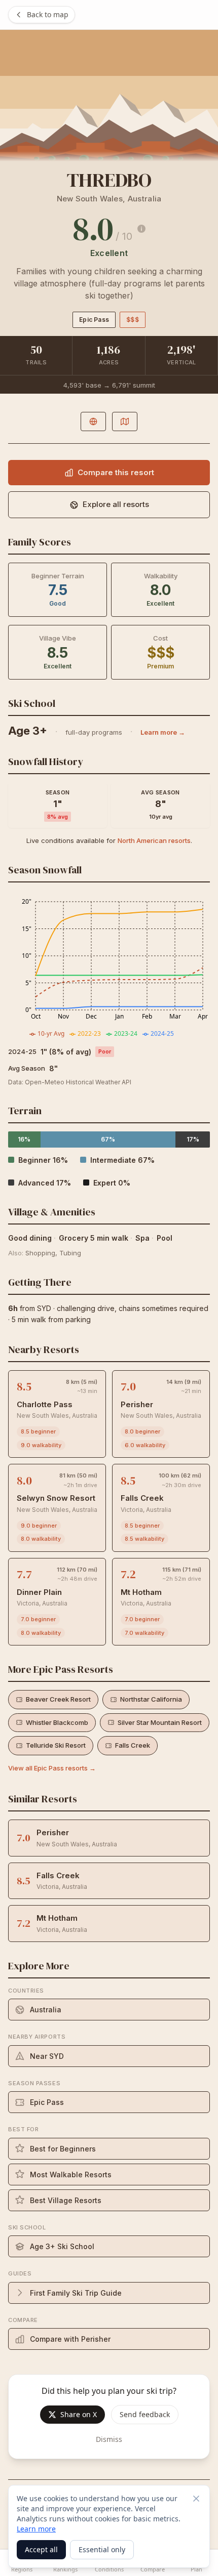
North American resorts (154, 840)
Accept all (41, 2549)
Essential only (102, 2549)
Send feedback (145, 2414)
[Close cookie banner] (196, 2499)
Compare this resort (116, 472)
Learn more (36, 2529)
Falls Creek (133, 1745)
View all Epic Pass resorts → (52, 1768)
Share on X (79, 2414)
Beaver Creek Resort (58, 1699)
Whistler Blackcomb (57, 1722)
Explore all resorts (116, 504)
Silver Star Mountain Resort (160, 1722)
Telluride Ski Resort (56, 1745)
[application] (109, 967)
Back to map (48, 14)
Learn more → (163, 732)
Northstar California (151, 1699)
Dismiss (109, 2439)
